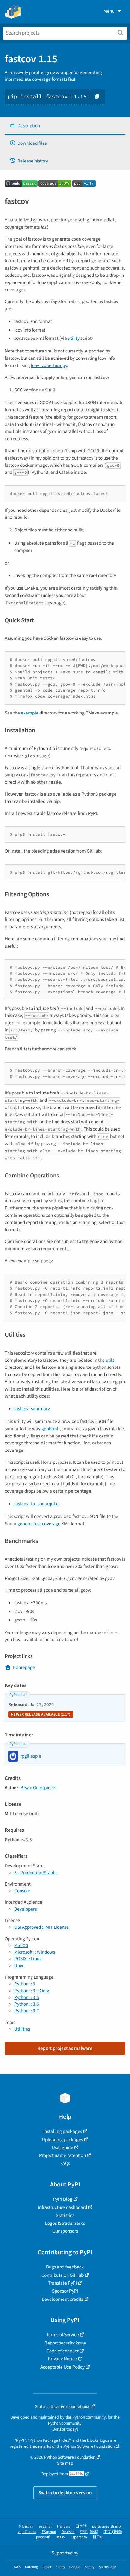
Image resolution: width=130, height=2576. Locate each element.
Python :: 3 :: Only (32, 1991)
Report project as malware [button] (65, 2048)
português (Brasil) (106, 2526)
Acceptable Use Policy (62, 2367)
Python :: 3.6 (27, 2004)
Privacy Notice (62, 2359)
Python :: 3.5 (27, 1997)
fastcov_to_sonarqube (36, 1504)
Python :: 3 (25, 1984)
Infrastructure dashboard (62, 2207)
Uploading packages (62, 2140)
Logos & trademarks (65, 2223)
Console (22, 1891)
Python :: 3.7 (27, 2011)
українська (27, 2532)
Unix (19, 1966)
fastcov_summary (32, 1409)
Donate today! (65, 2429)
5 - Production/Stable (35, 1873)
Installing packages (63, 2131)
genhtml (50, 1429)
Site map (65, 2463)
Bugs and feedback (65, 2267)
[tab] (65, 126)
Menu (109, 11)
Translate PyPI (63, 2283)
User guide (62, 2148)
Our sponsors (65, 2231)
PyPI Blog (63, 2199)
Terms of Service (62, 2335)
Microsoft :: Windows (35, 1952)
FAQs (65, 2163)
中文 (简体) (89, 2532)
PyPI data (17, 1695)
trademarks (40, 2446)
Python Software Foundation (89, 2446)
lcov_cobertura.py (49, 365)
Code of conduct (62, 2351)
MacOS (21, 1945)
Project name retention (62, 2155)
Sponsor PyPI (65, 2291)
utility (74, 338)
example (30, 713)
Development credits (62, 2299)
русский (43, 2537)
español (45, 2526)
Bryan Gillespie (35, 1788)
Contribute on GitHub (62, 2275)
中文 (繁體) (113, 2532)
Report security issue (65, 2343)
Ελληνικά (49, 2532)
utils (110, 1360)
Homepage (24, 1667)
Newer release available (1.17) (41, 1714)
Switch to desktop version (65, 2493)
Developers (25, 1909)
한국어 (98, 2537)
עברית (60, 2537)
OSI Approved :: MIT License (41, 1927)
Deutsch (68, 2532)
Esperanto (79, 2537)
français (64, 2526)
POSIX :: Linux (28, 1959)
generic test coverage (39, 1524)
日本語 (81, 2526)
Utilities (22, 2029)
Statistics (65, 2215)
